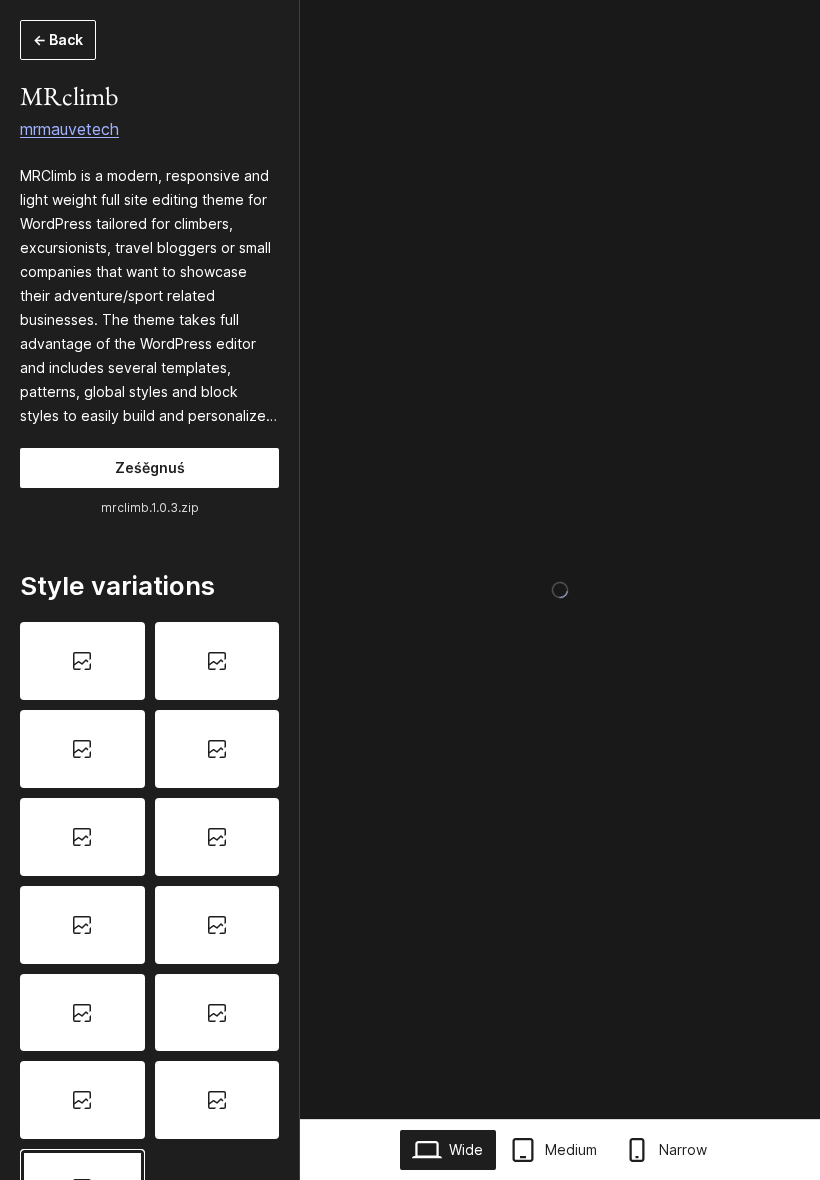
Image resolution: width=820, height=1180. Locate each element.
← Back (58, 39)
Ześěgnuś (150, 467)
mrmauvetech (69, 129)
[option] (82, 661)
